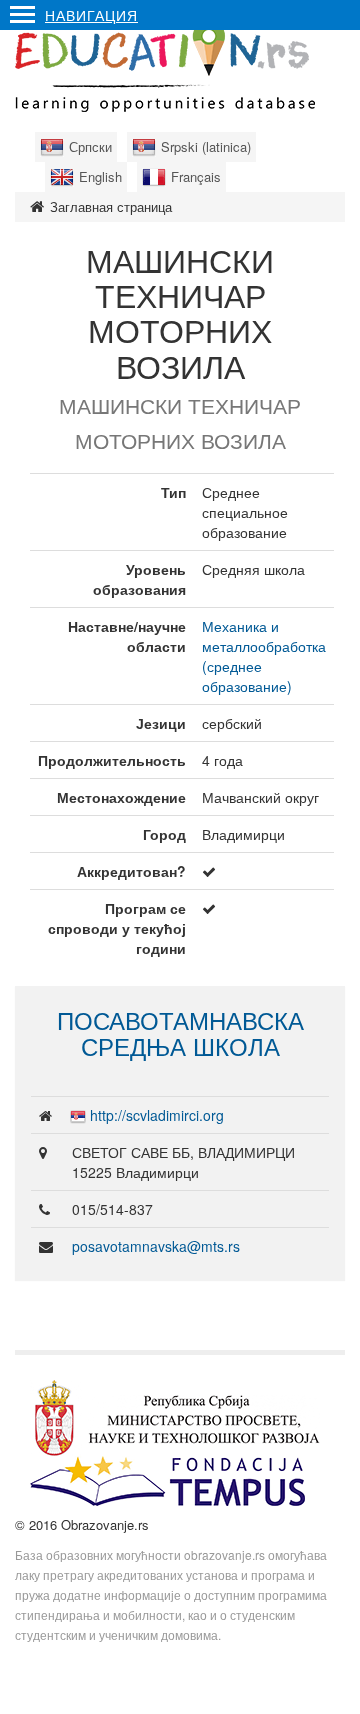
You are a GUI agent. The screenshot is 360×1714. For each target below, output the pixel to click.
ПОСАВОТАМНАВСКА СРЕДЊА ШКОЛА (180, 1032)
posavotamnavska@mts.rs (156, 1246)
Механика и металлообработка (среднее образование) (264, 656)
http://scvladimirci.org (157, 1115)
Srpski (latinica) (206, 146)
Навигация (91, 15)
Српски (90, 146)
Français (196, 176)
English (100, 176)
